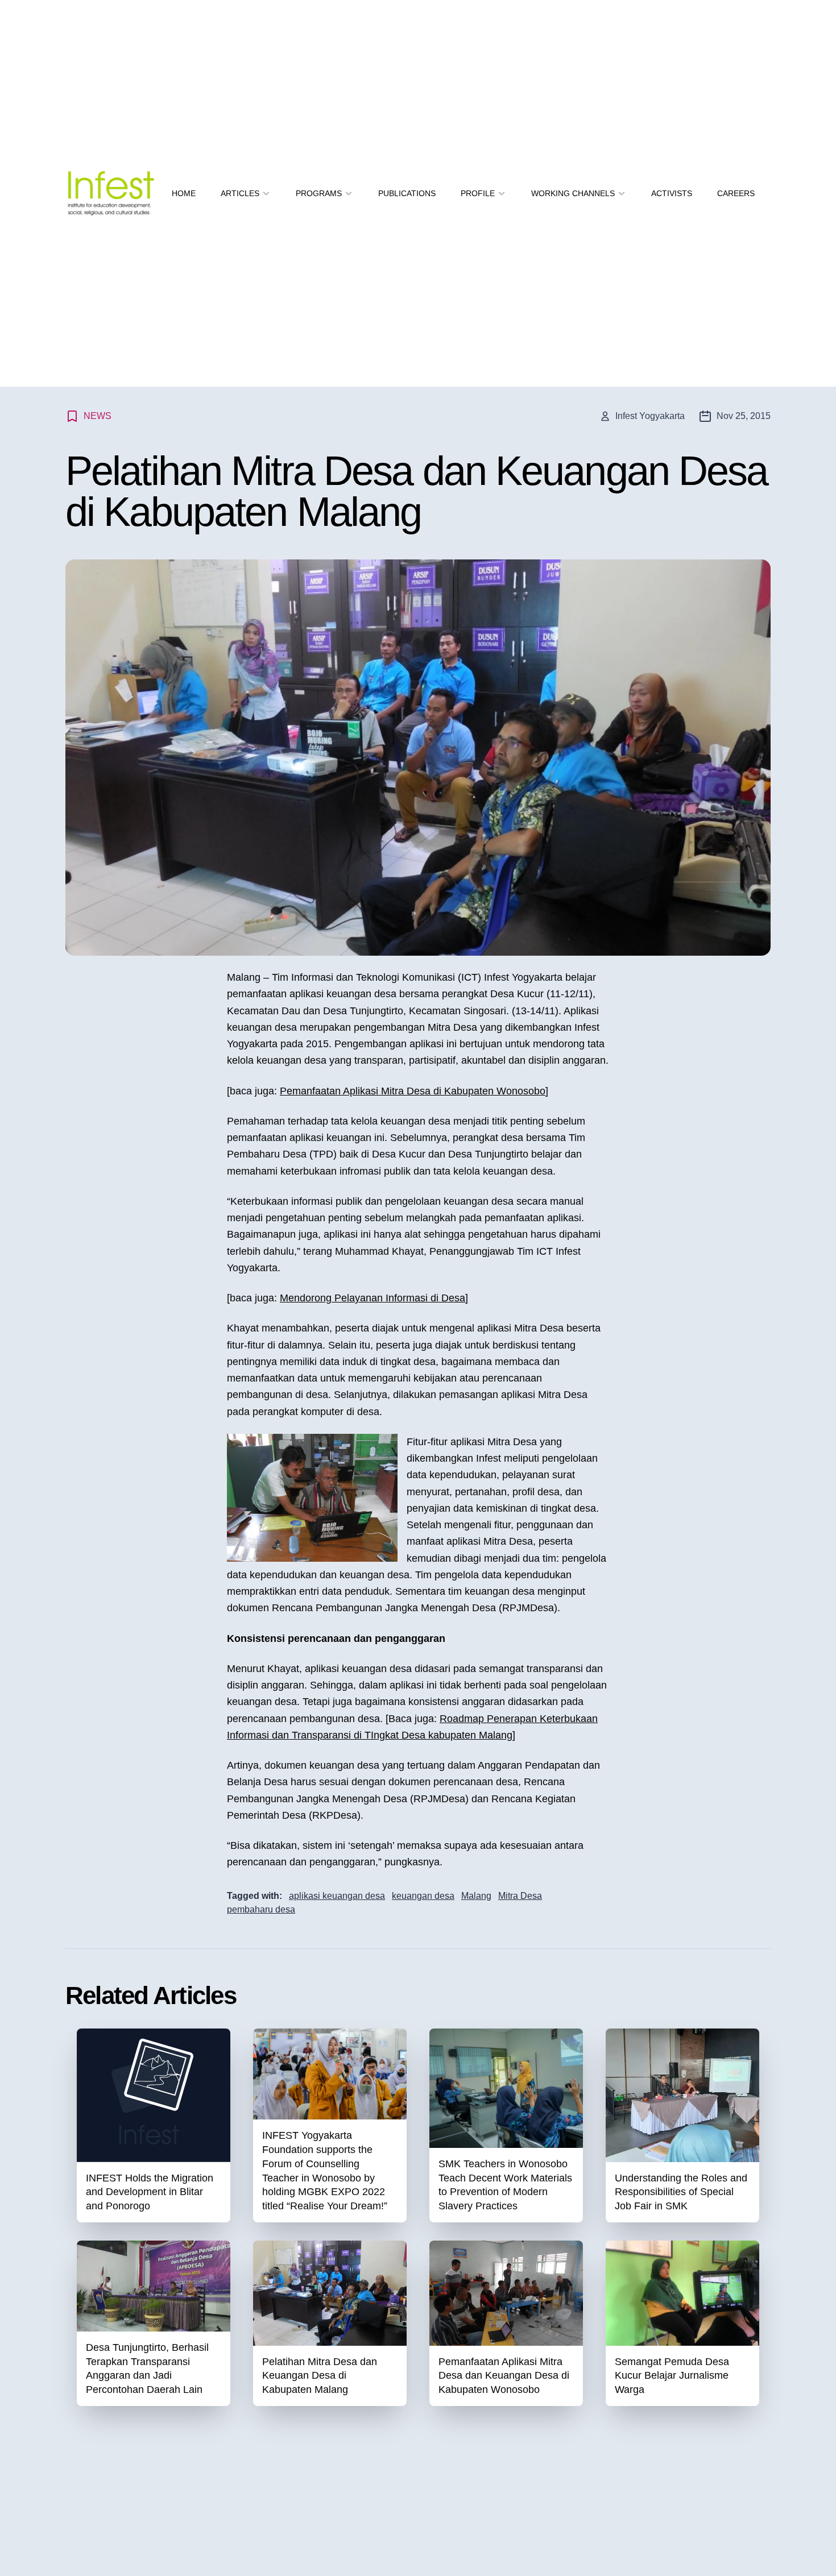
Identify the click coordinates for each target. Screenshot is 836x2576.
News (98, 416)
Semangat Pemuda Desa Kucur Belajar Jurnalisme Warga (672, 2376)
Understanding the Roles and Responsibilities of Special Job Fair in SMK (681, 2192)
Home (184, 193)
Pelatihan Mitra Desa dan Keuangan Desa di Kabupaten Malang (320, 2376)
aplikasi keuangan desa (337, 1896)
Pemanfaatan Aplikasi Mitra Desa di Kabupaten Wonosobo (413, 1091)
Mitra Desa (520, 1896)
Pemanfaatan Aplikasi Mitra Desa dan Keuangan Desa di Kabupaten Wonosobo (504, 2376)
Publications (407, 193)
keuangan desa (423, 1896)
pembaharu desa (261, 1909)
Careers (736, 193)
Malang (476, 1896)
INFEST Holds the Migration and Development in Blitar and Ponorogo (150, 2192)
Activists (672, 193)
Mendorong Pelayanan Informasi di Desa (373, 1298)
